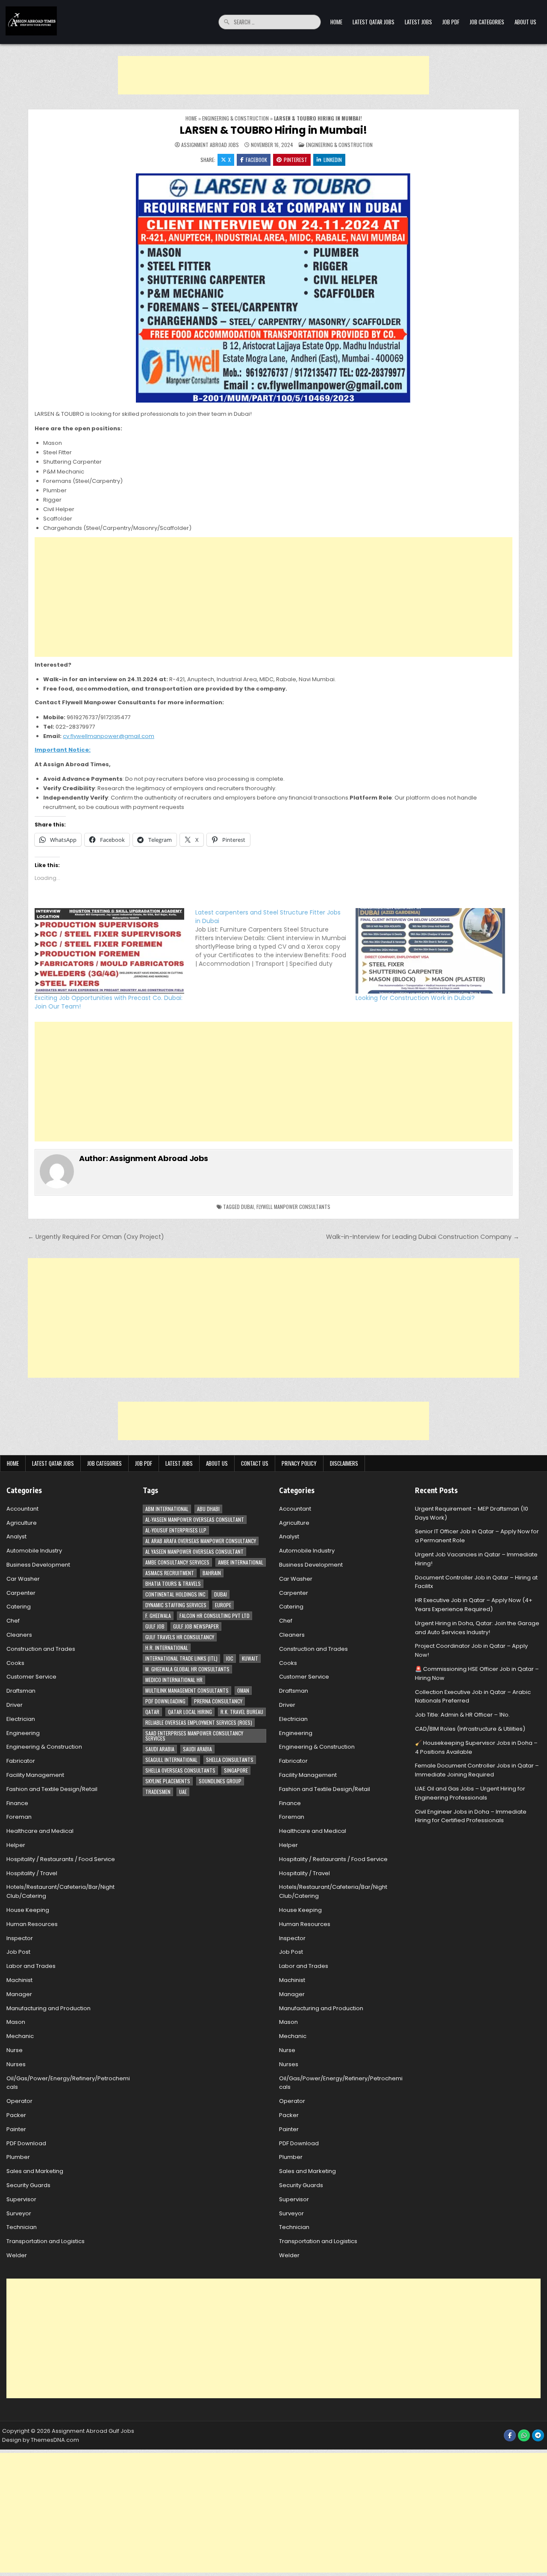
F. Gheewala (158, 1616)
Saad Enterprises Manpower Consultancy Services (194, 1736)
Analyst (16, 1536)
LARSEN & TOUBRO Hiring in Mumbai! (273, 130)
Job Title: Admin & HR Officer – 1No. (462, 1715)
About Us (525, 22)
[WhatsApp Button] (524, 2435)
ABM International (167, 1509)
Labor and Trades (31, 1966)
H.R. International (167, 1648)
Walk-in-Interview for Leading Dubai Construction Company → (423, 1237)
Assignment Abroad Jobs (210, 145)
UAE (183, 1792)
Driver (15, 1705)
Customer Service (31, 1677)
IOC (230, 1658)
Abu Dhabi (208, 1509)
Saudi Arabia (160, 1749)
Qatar (152, 1712)
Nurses (16, 2064)
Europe (223, 1605)
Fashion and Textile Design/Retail (52, 1789)
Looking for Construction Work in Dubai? (415, 998)
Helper (16, 1845)
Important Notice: (63, 750)
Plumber (18, 2157)
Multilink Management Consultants (187, 1690)
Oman (243, 1690)
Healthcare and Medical (40, 1831)
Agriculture (22, 1523)
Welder (17, 2255)
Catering (19, 1607)
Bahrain (212, 1573)
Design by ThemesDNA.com (41, 2440)
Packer (16, 2115)
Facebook (256, 160)
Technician (22, 2227)
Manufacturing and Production (49, 2008)
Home (336, 22)
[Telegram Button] (538, 2435)
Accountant (22, 1509)
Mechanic (20, 2036)
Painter (16, 2129)
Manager (19, 1994)
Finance (17, 1803)
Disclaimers (344, 1463)
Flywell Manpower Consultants (293, 1207)
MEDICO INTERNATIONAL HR (174, 1680)
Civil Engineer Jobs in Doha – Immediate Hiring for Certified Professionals (471, 1816)
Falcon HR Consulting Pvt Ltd (215, 1616)
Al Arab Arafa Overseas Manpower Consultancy (201, 1541)
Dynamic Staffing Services (176, 1605)
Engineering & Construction (235, 118)
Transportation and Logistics (46, 2241)
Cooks (15, 1663)
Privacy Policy (299, 1463)
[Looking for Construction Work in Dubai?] (432, 951)
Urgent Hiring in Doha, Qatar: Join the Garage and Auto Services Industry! (477, 1628)
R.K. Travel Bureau (242, 1712)
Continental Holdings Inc (175, 1594)
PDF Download (26, 2143)
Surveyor (19, 2213)
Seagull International (171, 1760)
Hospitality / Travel (32, 1873)
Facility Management (35, 1775)
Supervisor (21, 2199)
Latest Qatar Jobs (373, 22)
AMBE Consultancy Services (177, 1562)
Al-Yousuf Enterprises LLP (176, 1530)
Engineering (23, 1733)
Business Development (38, 1565)
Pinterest (296, 160)
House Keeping (28, 1910)
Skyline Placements (168, 1781)
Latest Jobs (418, 22)
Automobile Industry (34, 1551)
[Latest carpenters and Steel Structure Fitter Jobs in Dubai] (276, 938)
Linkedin (333, 160)
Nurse (15, 2050)
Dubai (247, 1207)
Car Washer (23, 1579)
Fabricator (21, 1761)
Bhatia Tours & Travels (173, 1584)
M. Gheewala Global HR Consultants (187, 1669)
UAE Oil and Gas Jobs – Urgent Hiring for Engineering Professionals (470, 1793)
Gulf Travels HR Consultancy (180, 1637)
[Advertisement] (273, 75)
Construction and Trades (41, 1649)
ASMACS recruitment (170, 1573)
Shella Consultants (230, 1760)
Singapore (236, 1770)
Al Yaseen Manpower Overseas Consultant (194, 1551)
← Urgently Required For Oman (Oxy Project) (96, 1237)
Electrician (21, 1719)
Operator (19, 2101)
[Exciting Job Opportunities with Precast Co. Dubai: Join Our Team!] (111, 951)
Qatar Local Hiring (190, 1712)
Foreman (19, 1817)
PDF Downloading (165, 1701)
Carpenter (21, 1593)
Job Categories (487, 22)
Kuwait (250, 1658)
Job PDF (451, 22)
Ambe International (241, 1562)
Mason (16, 2022)
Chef (13, 1621)
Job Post (18, 1952)
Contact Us (255, 1463)
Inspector (20, 1938)
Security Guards (28, 2185)
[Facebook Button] (510, 2435)
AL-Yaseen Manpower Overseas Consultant (195, 1519)
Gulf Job (155, 1626)
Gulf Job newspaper (196, 1626)
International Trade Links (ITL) (181, 1658)
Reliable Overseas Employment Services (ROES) (199, 1722)
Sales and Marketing (35, 2171)
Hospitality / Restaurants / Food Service (61, 1859)
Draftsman (21, 1691)
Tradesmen (158, 1792)
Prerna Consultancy (218, 1701)
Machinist (19, 1980)
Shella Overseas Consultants (180, 1770)
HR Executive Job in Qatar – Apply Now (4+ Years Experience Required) (474, 1605)
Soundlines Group (220, 1781)
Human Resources (32, 1924)
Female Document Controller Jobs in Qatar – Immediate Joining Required (477, 1770)
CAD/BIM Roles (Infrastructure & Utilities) (470, 1729)
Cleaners (19, 1635)
